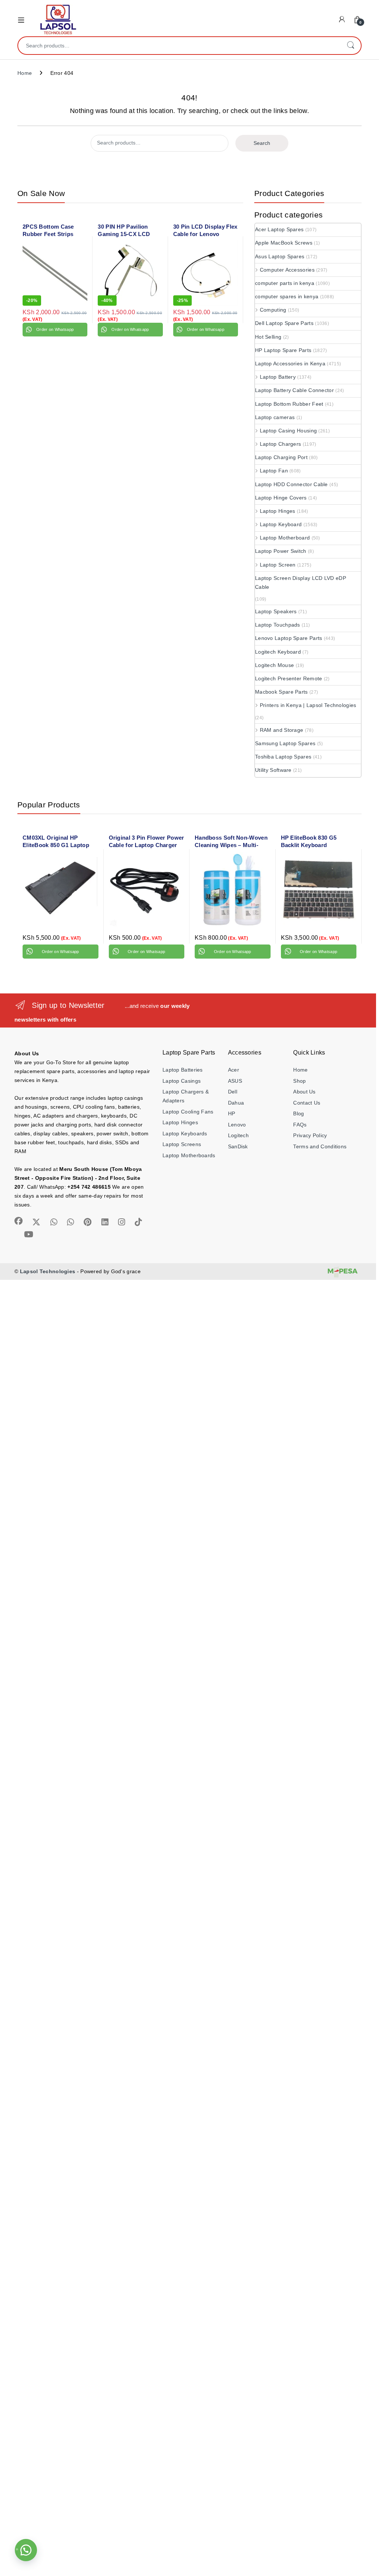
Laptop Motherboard (285, 538)
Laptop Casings (182, 1081)
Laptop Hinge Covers (281, 498)
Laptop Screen (278, 565)
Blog (298, 1113)
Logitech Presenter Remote (289, 678)
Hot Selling (268, 337)
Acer (234, 1070)
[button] (26, 2550)
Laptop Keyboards (185, 1133)
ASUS (235, 1081)
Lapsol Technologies (48, 1271)
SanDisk (238, 1146)
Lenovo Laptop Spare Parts (289, 638)
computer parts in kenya (285, 283)
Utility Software (273, 770)
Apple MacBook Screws (284, 243)
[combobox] (179, 46)
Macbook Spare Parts (281, 692)
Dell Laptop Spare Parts (284, 323)
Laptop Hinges (278, 511)
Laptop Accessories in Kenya (290, 364)
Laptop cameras (275, 417)
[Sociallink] (19, 1221)
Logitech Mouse (274, 665)
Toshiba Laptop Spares (283, 757)
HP (232, 1113)
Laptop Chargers (280, 444)
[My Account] (342, 19)
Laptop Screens (182, 1144)
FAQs (300, 1125)
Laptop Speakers (276, 611)
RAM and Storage (281, 730)
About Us (304, 1092)
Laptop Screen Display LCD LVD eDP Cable (301, 582)
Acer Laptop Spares (279, 229)
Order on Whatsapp (55, 329)
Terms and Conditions (320, 1146)
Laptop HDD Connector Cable (291, 484)
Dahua (236, 1103)
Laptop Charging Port (281, 457)
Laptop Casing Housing (288, 431)
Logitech (238, 1135)
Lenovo (237, 1125)
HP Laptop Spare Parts (283, 350)
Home (25, 73)
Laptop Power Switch (281, 551)
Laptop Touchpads (278, 625)
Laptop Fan (274, 471)
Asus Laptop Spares (280, 256)
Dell (233, 1092)
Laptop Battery (278, 377)
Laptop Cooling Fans (188, 1112)
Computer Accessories (287, 270)
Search (351, 46)
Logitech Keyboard (278, 652)
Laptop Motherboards (189, 1155)
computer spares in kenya (287, 296)
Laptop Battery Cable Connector (294, 390)
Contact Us (307, 1103)
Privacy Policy (310, 1135)
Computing (273, 310)
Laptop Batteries (183, 1070)
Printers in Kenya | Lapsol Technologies (308, 705)
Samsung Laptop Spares (285, 743)
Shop (299, 1081)
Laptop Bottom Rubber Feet (289, 404)
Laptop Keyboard (281, 524)
